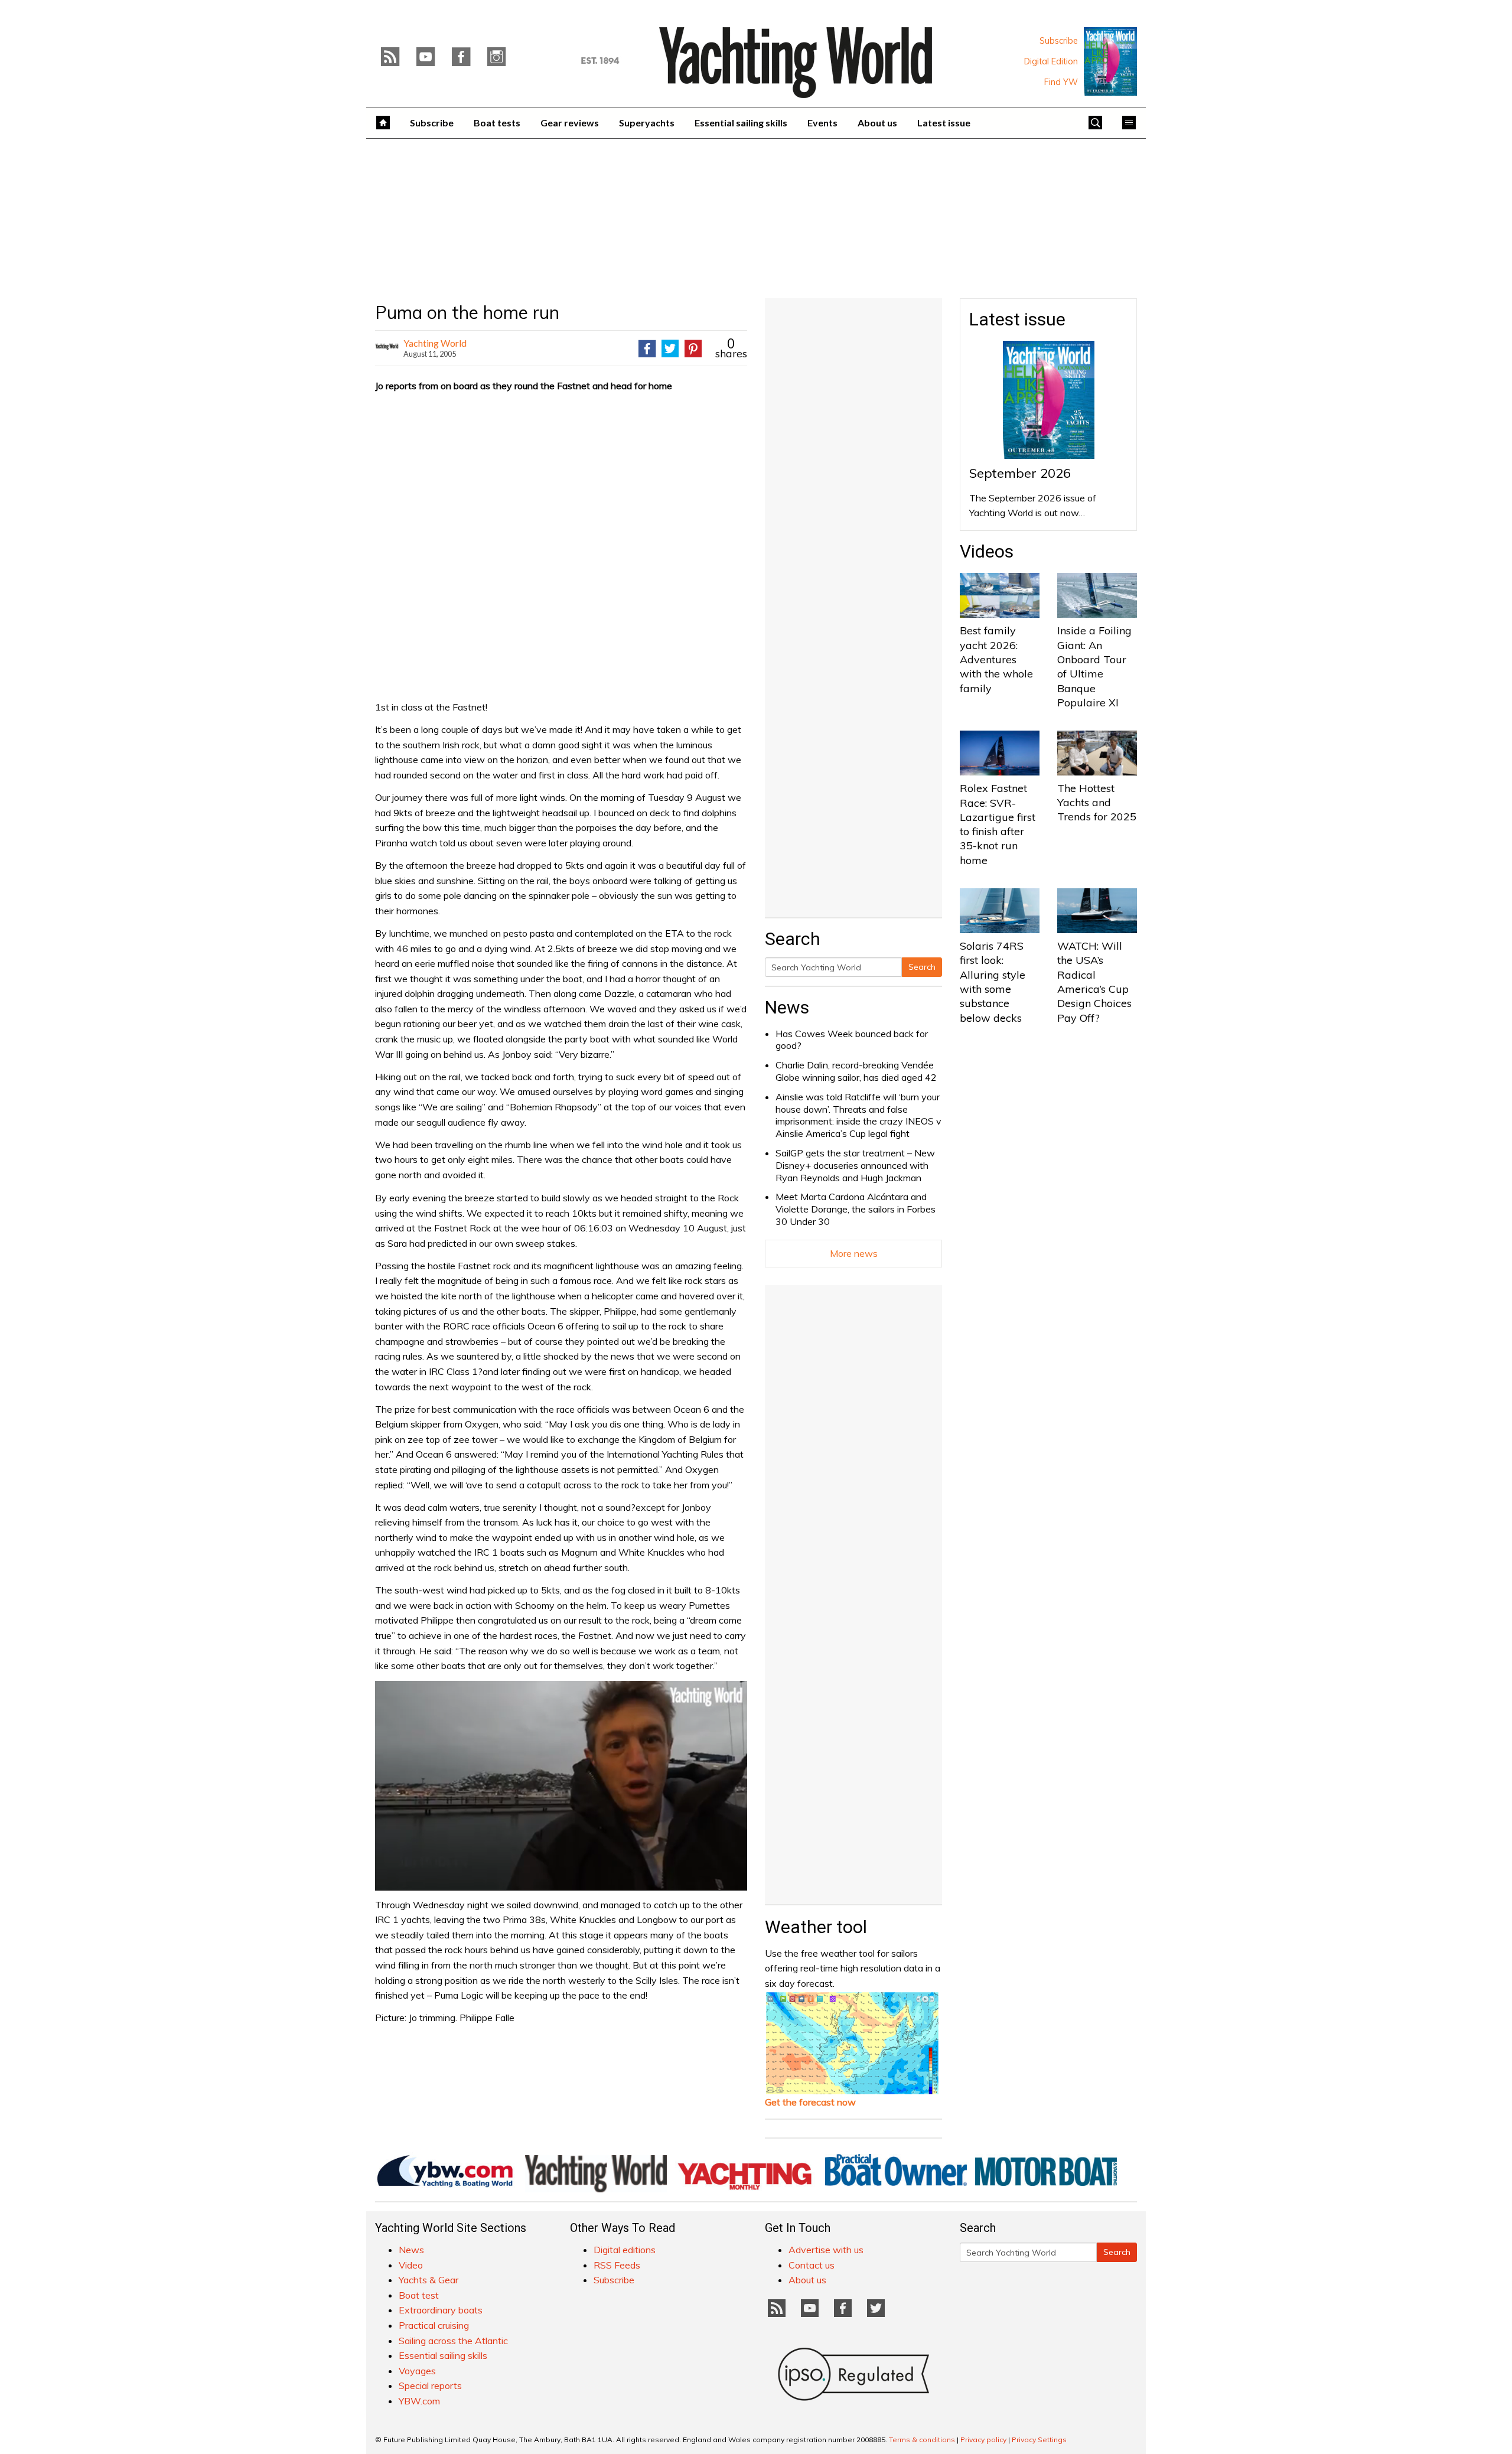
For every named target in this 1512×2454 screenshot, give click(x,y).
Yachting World (435, 343)
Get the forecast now (810, 2102)
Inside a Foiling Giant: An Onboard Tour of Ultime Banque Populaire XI (1094, 666)
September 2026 (1020, 473)
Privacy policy (983, 2440)
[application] (561, 1785)
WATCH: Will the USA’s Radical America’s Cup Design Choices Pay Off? (1094, 982)
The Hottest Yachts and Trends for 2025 (1097, 803)
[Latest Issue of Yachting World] (1110, 61)
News (787, 1007)
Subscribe (1059, 41)
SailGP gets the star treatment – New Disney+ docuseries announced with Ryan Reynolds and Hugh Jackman (855, 1165)
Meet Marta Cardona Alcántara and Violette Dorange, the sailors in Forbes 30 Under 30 (856, 1209)
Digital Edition (1051, 61)
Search (922, 967)
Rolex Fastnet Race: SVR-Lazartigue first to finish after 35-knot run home (998, 824)
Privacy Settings (1039, 2440)
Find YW (1061, 82)
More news (854, 1253)
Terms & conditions (922, 2440)
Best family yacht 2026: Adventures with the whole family (996, 659)
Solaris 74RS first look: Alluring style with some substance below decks (993, 982)
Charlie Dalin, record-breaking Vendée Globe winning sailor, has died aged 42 (856, 1071)
